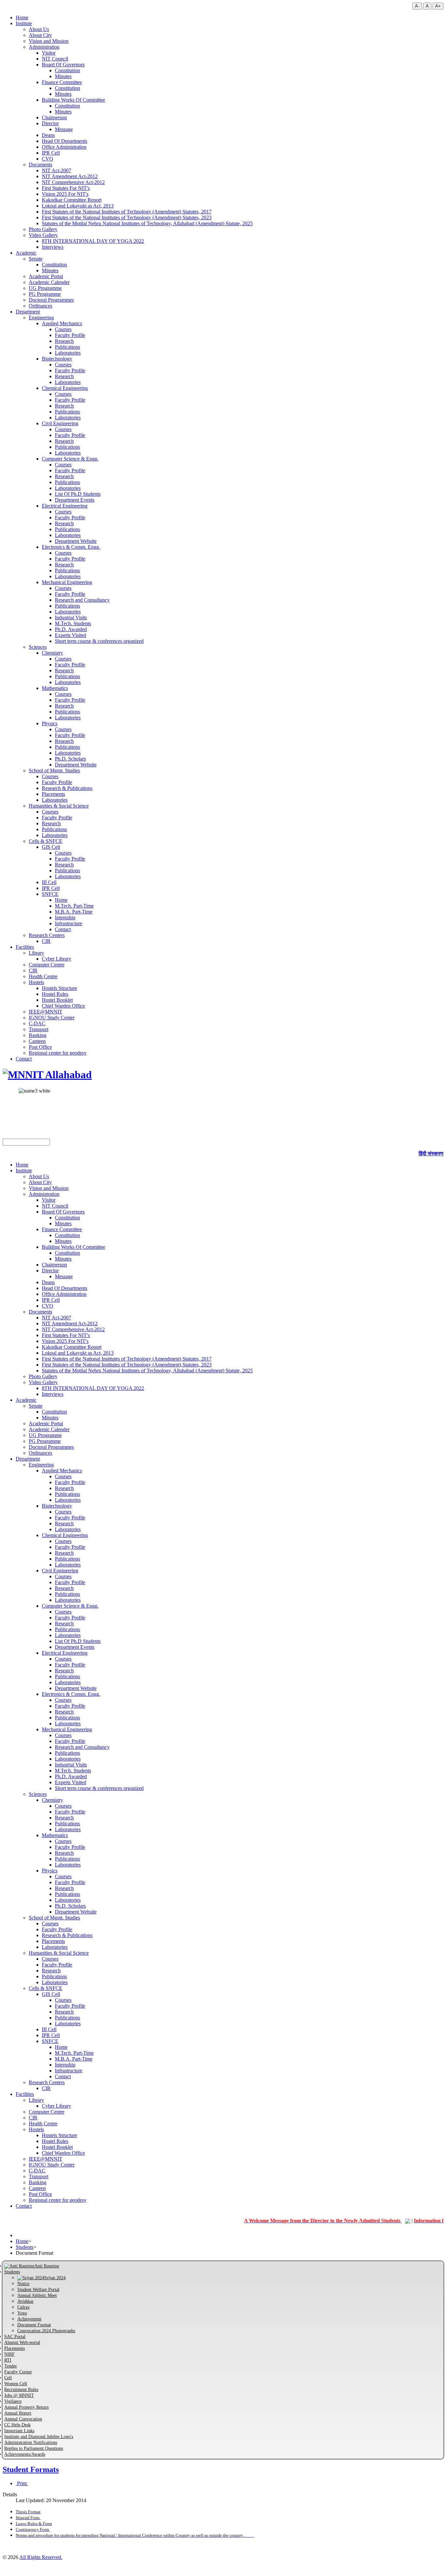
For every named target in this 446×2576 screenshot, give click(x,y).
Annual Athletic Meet (37, 2295)
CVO (48, 159)
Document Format (34, 2325)
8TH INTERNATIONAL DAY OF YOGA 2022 (93, 241)
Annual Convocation (23, 2419)
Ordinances (40, 306)
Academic (26, 253)
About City (40, 35)
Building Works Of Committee (73, 100)
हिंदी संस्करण (431, 1154)
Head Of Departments (64, 141)
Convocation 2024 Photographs (46, 2331)
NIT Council (55, 59)
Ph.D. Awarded (71, 629)
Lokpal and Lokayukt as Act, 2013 (78, 206)
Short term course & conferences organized (99, 641)
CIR (46, 941)
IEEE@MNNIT (46, 1012)
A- (417, 6)
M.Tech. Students (73, 623)
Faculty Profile (70, 335)
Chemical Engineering (65, 388)
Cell (8, 2378)
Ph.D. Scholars (70, 759)
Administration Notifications (31, 2442)
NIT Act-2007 (56, 170)
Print (22, 2483)
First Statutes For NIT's (66, 188)
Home (22, 17)
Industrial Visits (71, 618)
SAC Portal (15, 2337)
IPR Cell (51, 153)
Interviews (53, 247)
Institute (24, 23)
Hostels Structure (59, 988)
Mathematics (55, 688)
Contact (63, 929)
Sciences (38, 647)
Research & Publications (67, 788)
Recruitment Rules (21, 2390)
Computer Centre (47, 965)
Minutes (63, 76)
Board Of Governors (63, 65)
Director (50, 123)
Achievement (29, 2319)
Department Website (76, 541)
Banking (38, 1035)
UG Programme (45, 288)
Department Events (75, 500)
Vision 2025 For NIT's (65, 194)
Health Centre (43, 976)
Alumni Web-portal (22, 2342)
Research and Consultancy (82, 600)
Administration (44, 47)
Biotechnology (57, 359)
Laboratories (68, 353)
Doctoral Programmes (51, 300)
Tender (11, 2366)
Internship (65, 918)
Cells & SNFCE (46, 841)
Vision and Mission (49, 41)
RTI (8, 2360)
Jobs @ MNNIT (19, 2395)
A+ (438, 6)
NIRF (9, 2354)
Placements (53, 794)
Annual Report (18, 2413)
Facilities (25, 947)
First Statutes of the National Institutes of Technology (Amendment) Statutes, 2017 (127, 212)
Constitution (67, 70)
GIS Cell (51, 847)
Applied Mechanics (62, 323)
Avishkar (25, 2301)
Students (24, 2247)
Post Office (40, 1047)
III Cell (49, 882)
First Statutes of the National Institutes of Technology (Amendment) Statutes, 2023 (127, 217)
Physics (50, 723)
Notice (23, 2284)
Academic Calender (49, 282)
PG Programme (45, 294)
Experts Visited (71, 635)
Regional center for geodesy (58, 1053)
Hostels (36, 982)
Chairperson (54, 117)
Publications (67, 347)
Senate (36, 259)
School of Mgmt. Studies (54, 770)
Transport (39, 1029)
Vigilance (13, 2401)
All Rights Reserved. (41, 2557)
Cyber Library (56, 959)
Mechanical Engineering (67, 582)
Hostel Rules (55, 994)
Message (64, 129)
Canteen (37, 1041)
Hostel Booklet (57, 1000)
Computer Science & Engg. (70, 459)
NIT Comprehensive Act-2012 (73, 182)
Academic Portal (46, 276)
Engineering (41, 318)
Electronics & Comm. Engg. (71, 547)
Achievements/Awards (25, 2454)
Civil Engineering (60, 423)
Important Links (19, 2431)
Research (64, 341)
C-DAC (37, 1023)
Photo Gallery (43, 229)
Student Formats (31, 2469)
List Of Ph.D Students (78, 494)
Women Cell (16, 2384)
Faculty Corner (18, 2372)
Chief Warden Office (63, 1006)
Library (36, 953)
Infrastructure (69, 923)
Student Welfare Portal (38, 2290)
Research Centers (47, 935)
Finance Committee (62, 82)
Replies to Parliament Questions (34, 2448)
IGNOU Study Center (52, 1018)
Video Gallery (43, 235)
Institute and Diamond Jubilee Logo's (39, 2437)
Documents (40, 165)
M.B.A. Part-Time (74, 912)
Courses (63, 329)
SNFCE (50, 894)
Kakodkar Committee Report (72, 200)
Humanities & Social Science (59, 806)
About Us (39, 29)
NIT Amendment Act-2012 (70, 176)
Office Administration (64, 147)
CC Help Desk (17, 2425)
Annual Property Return (26, 2407)
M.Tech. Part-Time (74, 906)
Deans (48, 135)
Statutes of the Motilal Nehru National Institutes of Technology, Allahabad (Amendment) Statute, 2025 (147, 223)
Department (28, 312)
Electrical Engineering (65, 506)
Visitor (49, 53)
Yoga (22, 2313)
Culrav (24, 2307)
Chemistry (52, 653)
